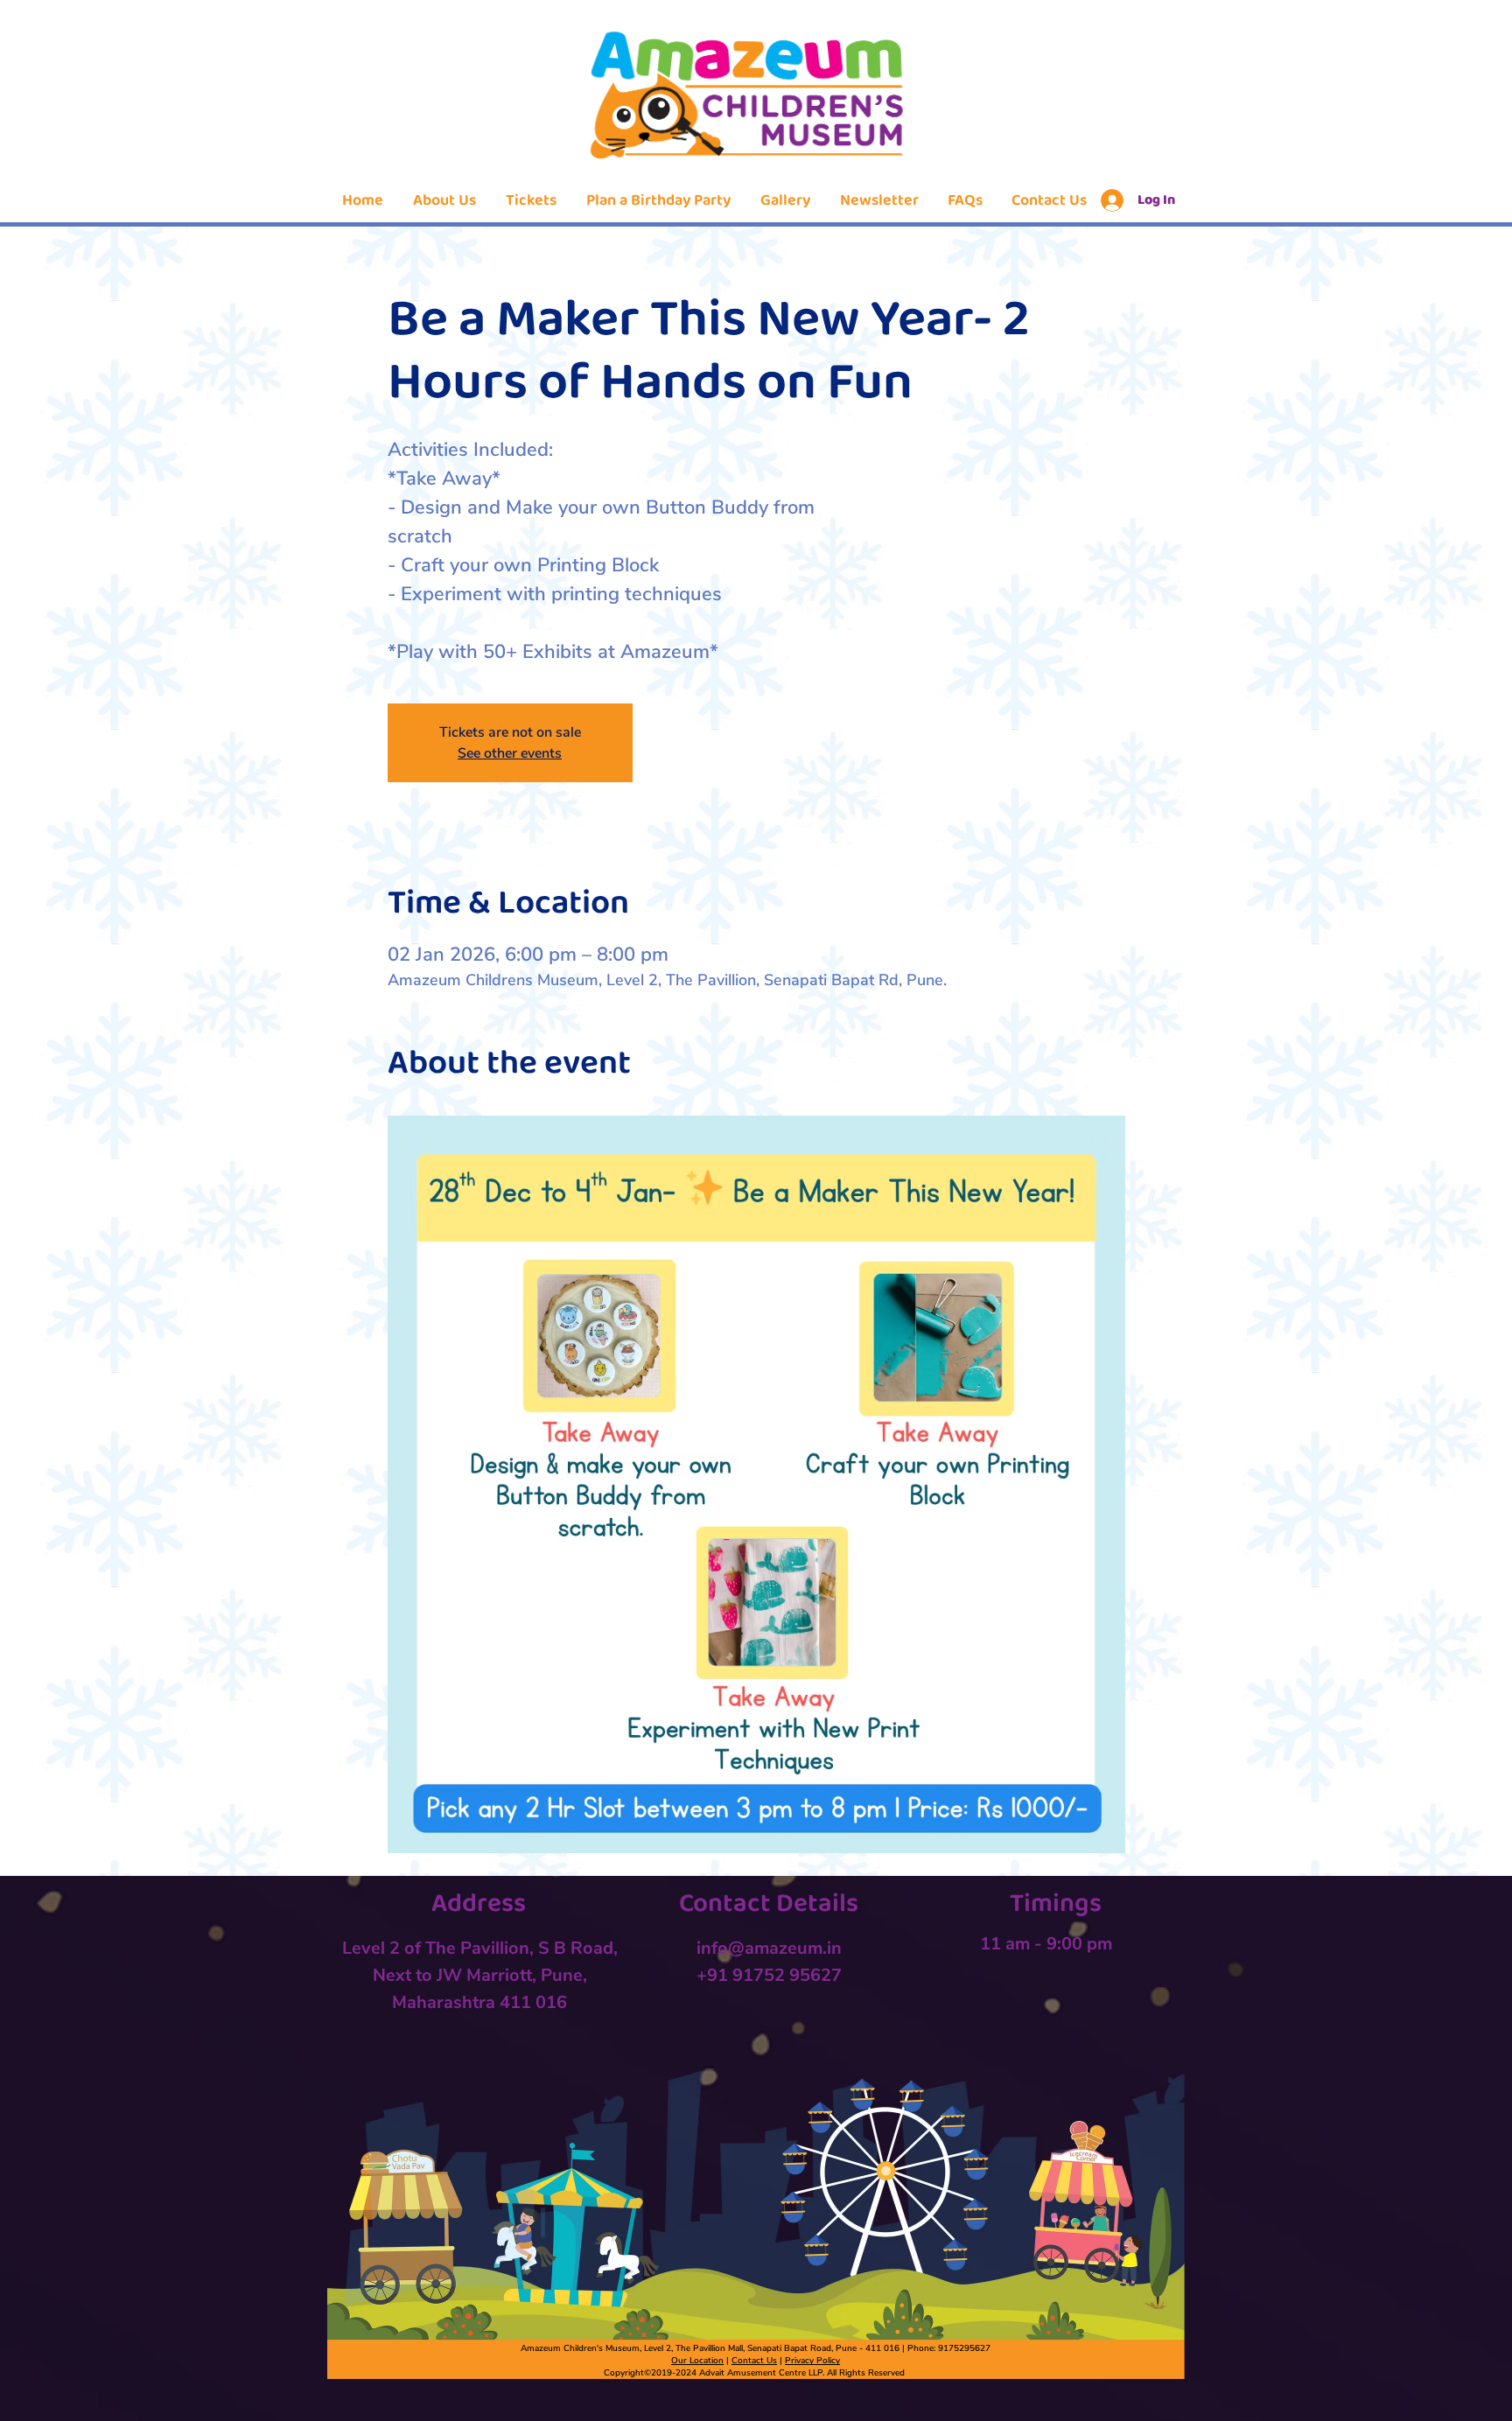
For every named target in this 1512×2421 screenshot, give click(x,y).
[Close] (1491, 2393)
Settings (1335, 2393)
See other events (510, 753)
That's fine (1426, 2393)
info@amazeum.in (769, 1948)
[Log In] (1109, 200)
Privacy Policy (812, 2361)
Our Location (697, 2361)
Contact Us (754, 2361)
